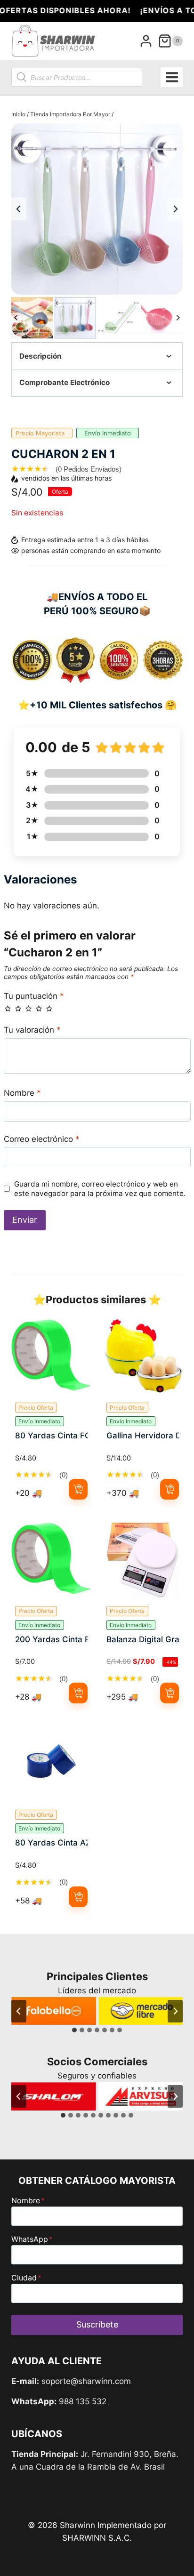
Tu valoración (32, 1030)
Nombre (22, 1093)
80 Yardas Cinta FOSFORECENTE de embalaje (51, 1436)
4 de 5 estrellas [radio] (39, 1008)
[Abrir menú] (172, 77)
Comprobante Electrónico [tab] (65, 382)
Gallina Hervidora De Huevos (143, 1436)
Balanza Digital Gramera (143, 1639)
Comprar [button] (78, 1489)
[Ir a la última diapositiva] (19, 2011)
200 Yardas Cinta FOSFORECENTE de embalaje (51, 1639)
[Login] (146, 41)
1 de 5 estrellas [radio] (8, 1008)
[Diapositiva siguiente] (175, 2011)
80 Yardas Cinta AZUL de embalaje (51, 1843)
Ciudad (26, 2278)
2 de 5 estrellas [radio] (18, 1008)
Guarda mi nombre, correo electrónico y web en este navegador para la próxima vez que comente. (100, 1189)
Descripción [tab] (40, 356)
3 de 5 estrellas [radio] (28, 1008)
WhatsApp (32, 2239)
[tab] (74, 2030)
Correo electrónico (42, 1139)
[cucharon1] (97, 209)
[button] (32, 318)
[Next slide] (175, 209)
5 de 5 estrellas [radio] (49, 1008)
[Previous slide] (19, 209)
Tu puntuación (34, 996)
